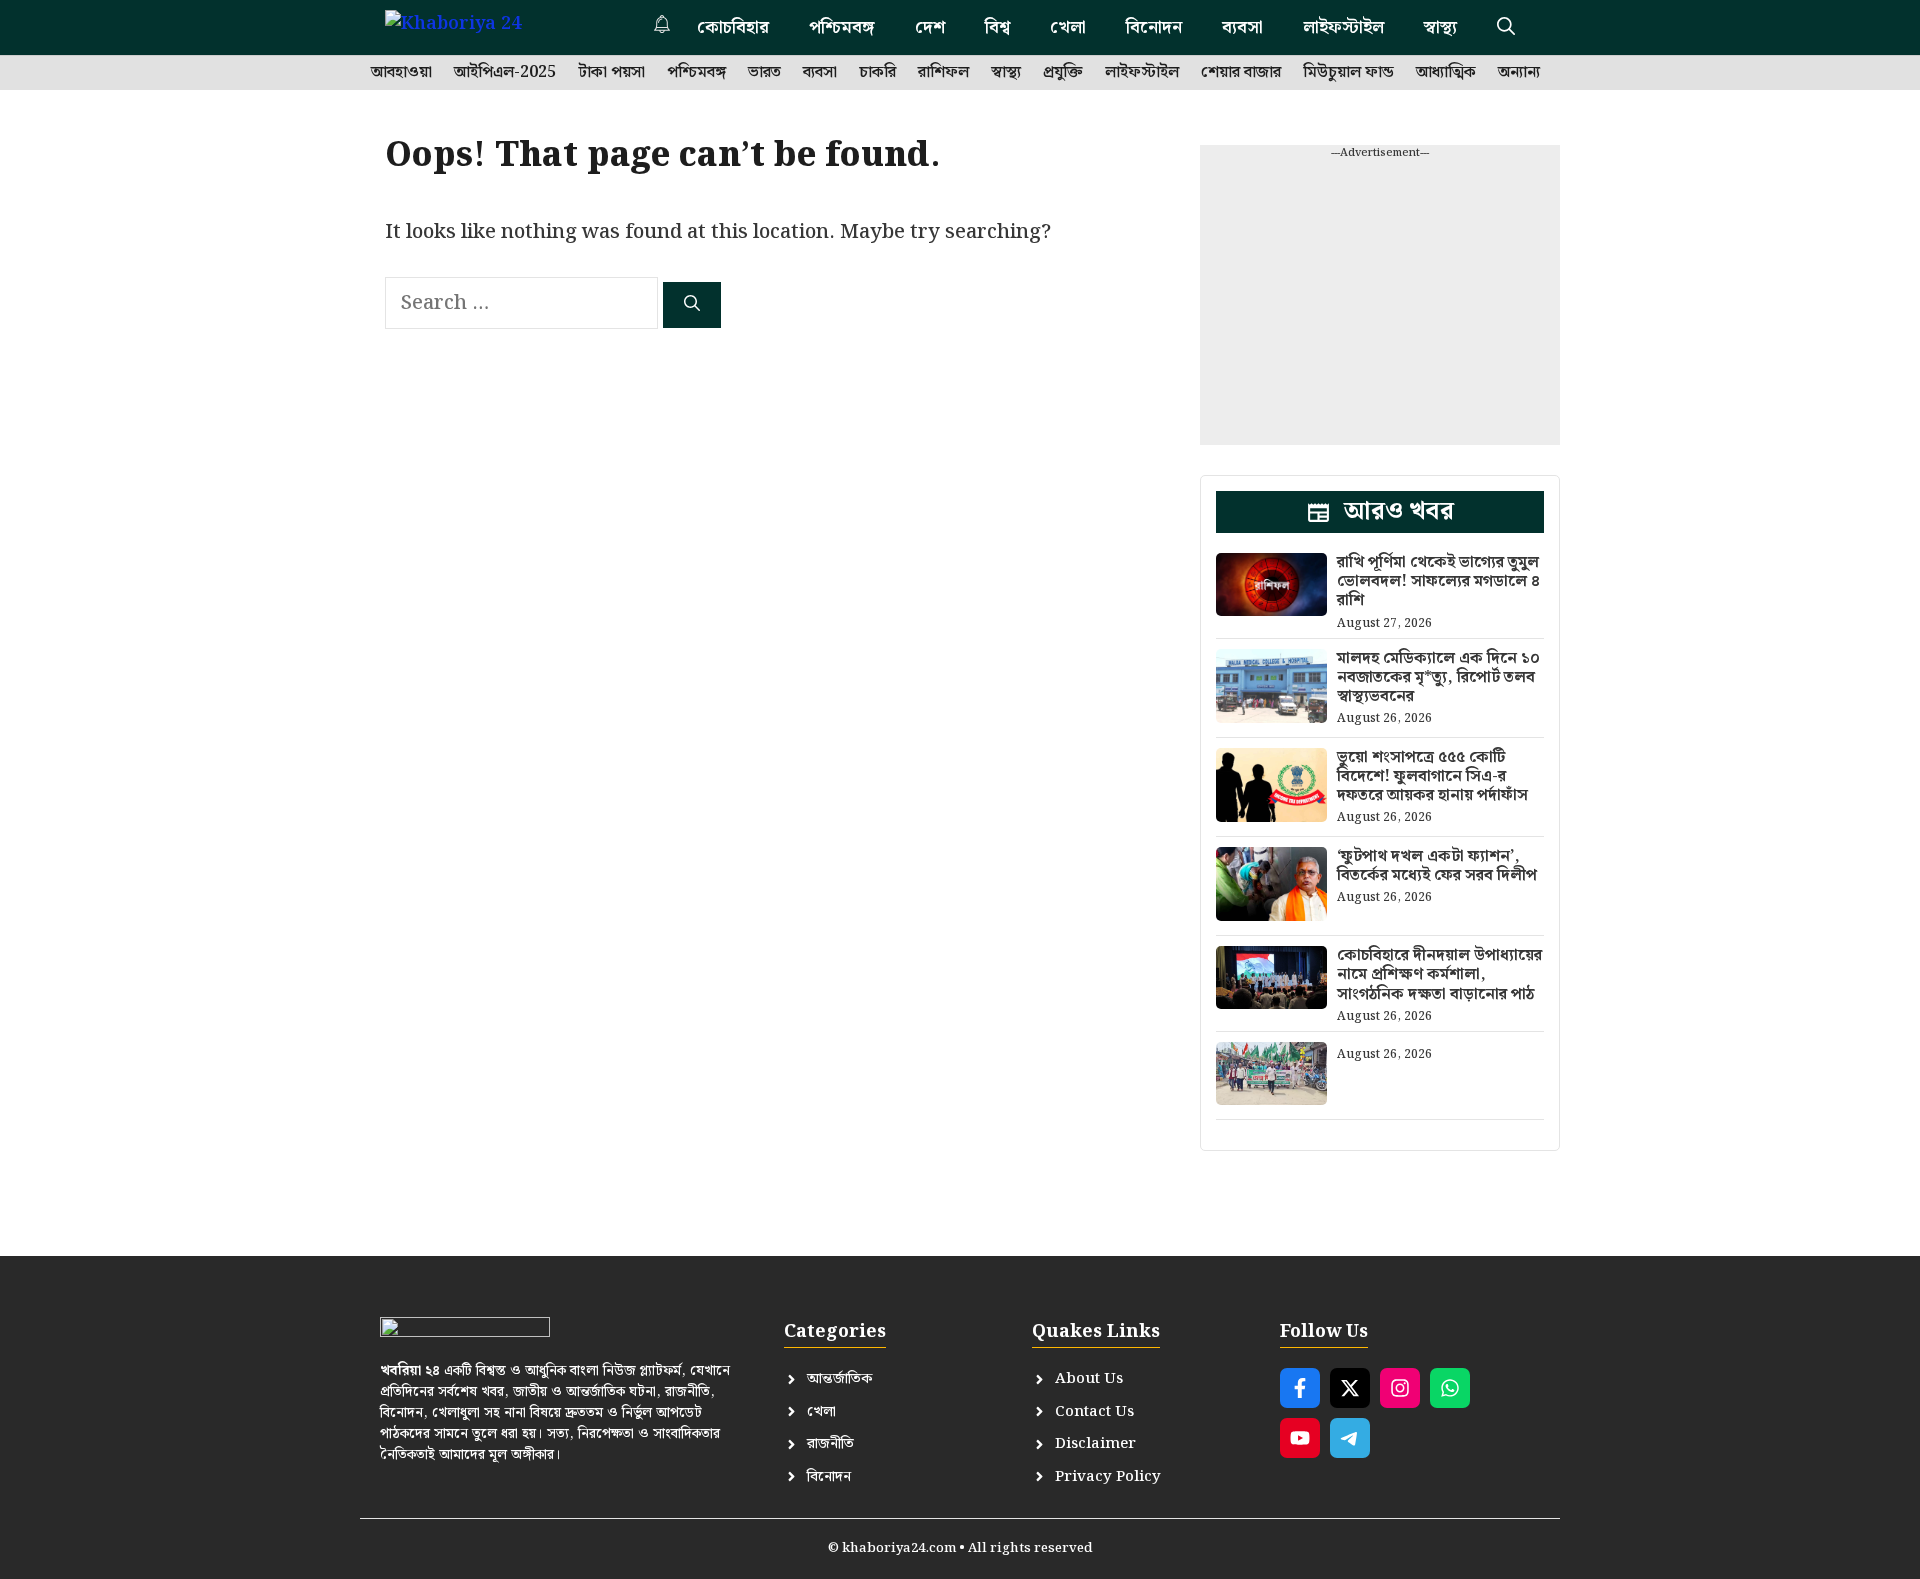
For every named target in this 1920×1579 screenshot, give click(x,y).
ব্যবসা (1242, 27)
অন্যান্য (1519, 73)
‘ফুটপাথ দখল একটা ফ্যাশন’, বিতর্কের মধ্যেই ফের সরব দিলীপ (1437, 866)
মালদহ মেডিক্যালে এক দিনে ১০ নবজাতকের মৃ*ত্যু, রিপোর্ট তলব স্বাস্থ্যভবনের (1438, 677)
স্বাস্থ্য (1440, 27)
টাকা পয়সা (611, 73)
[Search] (692, 305)
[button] (1506, 27)
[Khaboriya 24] (472, 27)
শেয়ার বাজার (1241, 73)
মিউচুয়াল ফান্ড (1348, 73)
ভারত (764, 73)
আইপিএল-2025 (505, 73)
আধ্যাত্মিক (1446, 73)
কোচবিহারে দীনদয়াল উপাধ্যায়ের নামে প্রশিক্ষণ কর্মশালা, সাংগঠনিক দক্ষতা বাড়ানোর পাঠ (1439, 974)
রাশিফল (943, 73)
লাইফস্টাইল (1343, 27)
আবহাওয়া (401, 73)
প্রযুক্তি (1063, 73)
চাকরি (877, 73)
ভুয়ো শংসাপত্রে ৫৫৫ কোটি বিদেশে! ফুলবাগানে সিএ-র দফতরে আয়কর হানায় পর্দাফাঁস (1432, 776)
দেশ (930, 27)
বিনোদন (1154, 27)
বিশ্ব (997, 27)
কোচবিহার (733, 27)
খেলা (1068, 27)
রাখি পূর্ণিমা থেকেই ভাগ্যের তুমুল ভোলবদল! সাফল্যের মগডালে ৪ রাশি (1438, 581)
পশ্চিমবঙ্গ (842, 27)
